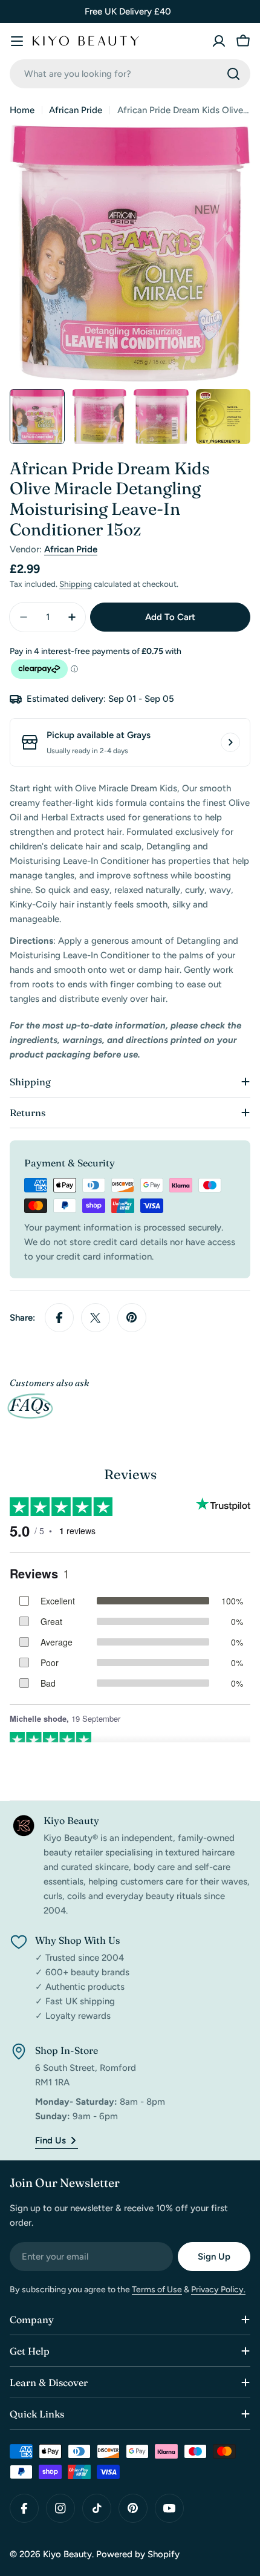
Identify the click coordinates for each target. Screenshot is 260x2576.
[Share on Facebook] (59, 1318)
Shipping (76, 584)
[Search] (233, 74)
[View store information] (230, 742)
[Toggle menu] (17, 41)
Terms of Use (157, 2290)
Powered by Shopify (138, 2554)
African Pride (76, 110)
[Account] (219, 41)
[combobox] (130, 74)
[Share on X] (96, 1318)
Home (22, 110)
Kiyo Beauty (67, 2554)
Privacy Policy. (218, 2290)
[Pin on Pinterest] (132, 1318)
